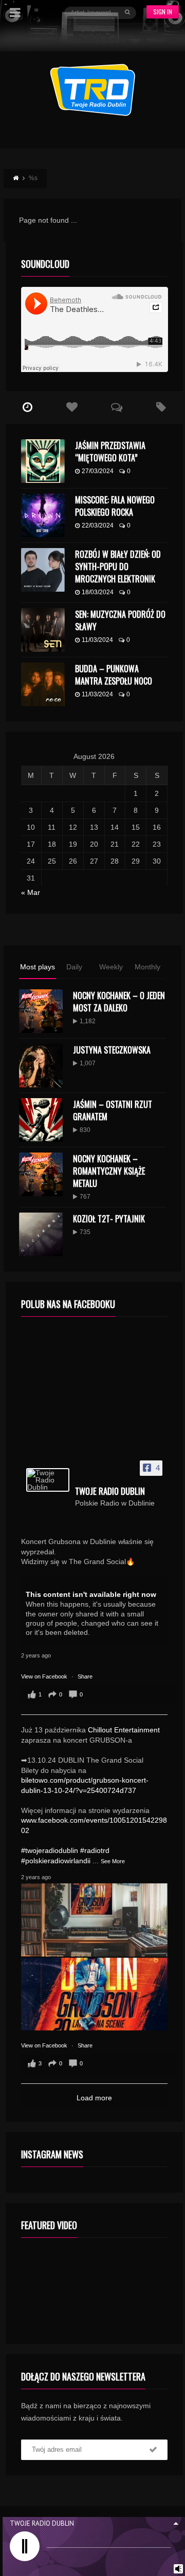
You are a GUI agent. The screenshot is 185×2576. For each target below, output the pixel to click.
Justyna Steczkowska (112, 1050)
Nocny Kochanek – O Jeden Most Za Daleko (119, 1002)
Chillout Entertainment (124, 1730)
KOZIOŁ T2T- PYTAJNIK (109, 1219)
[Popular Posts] (72, 407)
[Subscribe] (153, 2450)
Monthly (147, 967)
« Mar (31, 892)
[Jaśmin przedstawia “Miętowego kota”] (43, 461)
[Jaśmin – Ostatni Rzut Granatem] (41, 1120)
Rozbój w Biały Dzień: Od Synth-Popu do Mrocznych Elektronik (118, 567)
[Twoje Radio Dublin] (48, 1480)
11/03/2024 (97, 640)
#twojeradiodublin (50, 1850)
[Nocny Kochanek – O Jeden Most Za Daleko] (41, 1011)
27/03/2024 (98, 471)
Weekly (111, 967)
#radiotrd (95, 1850)
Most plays (38, 967)
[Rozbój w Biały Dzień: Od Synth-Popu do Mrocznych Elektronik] (43, 570)
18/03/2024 (98, 592)
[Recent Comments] (116, 407)
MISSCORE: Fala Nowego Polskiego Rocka (115, 506)
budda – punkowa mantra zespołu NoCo (114, 675)
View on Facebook (45, 1676)
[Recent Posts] (28, 407)
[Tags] (161, 407)
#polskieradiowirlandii (56, 1861)
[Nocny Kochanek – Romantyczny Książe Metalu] (41, 1174)
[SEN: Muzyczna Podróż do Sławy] (43, 630)
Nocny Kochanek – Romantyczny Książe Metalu (109, 1171)
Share (85, 1676)
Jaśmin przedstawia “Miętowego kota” (110, 452)
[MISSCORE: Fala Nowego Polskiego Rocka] (43, 515)
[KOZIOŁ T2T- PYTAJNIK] (41, 1234)
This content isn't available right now (91, 1594)
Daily (74, 967)
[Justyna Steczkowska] (41, 1066)
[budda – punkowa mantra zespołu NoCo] (43, 684)
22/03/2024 (98, 525)
